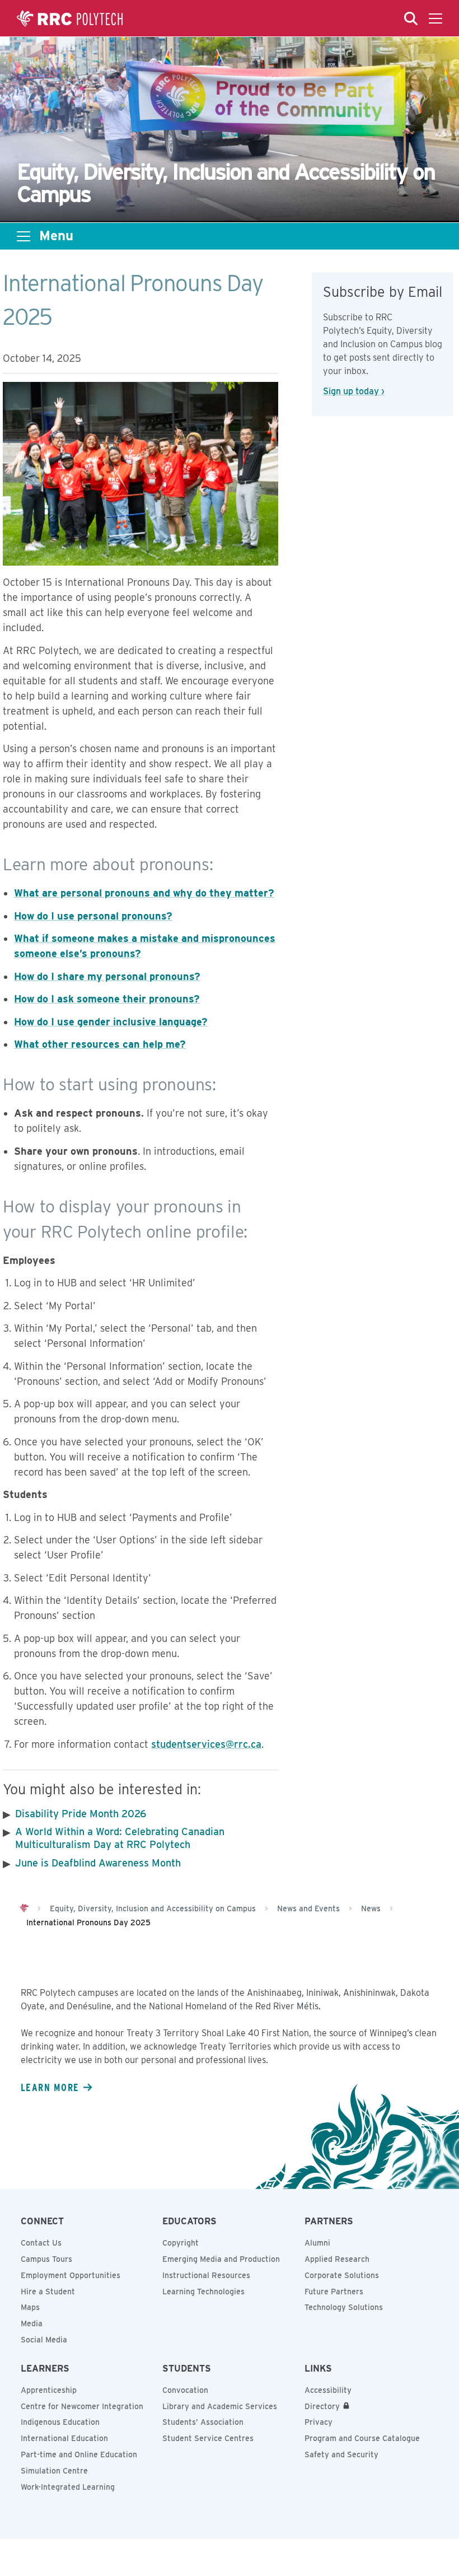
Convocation (185, 2390)
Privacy (319, 2422)
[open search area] (411, 18)
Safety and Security (341, 2454)
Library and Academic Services (220, 2406)
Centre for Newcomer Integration (82, 2406)
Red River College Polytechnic (70, 18)
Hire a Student (48, 2292)
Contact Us (41, 2243)
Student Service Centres (208, 2438)
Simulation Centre (54, 2471)
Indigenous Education (60, 2422)
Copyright (181, 2243)
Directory (322, 2406)
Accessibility (328, 2390)
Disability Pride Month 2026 (81, 1814)
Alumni (317, 2243)
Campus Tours (46, 2259)
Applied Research (337, 2259)
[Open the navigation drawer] (435, 18)
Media (32, 2323)
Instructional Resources (206, 2275)
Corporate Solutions (342, 2275)
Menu (56, 236)
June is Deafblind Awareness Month (98, 1863)
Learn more (50, 2087)
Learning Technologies (203, 2292)
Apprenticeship (49, 2390)
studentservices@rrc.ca (206, 1744)
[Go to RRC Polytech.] (24, 1908)
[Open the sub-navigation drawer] (24, 236)
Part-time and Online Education (79, 2454)
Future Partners (334, 2292)
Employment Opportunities (71, 2275)
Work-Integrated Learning (68, 2487)
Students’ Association (203, 2422)
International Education (64, 2438)
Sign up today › (354, 391)
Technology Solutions (344, 2307)
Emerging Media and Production (221, 2259)
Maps (30, 2307)
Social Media (44, 2340)
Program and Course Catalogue (362, 2438)
